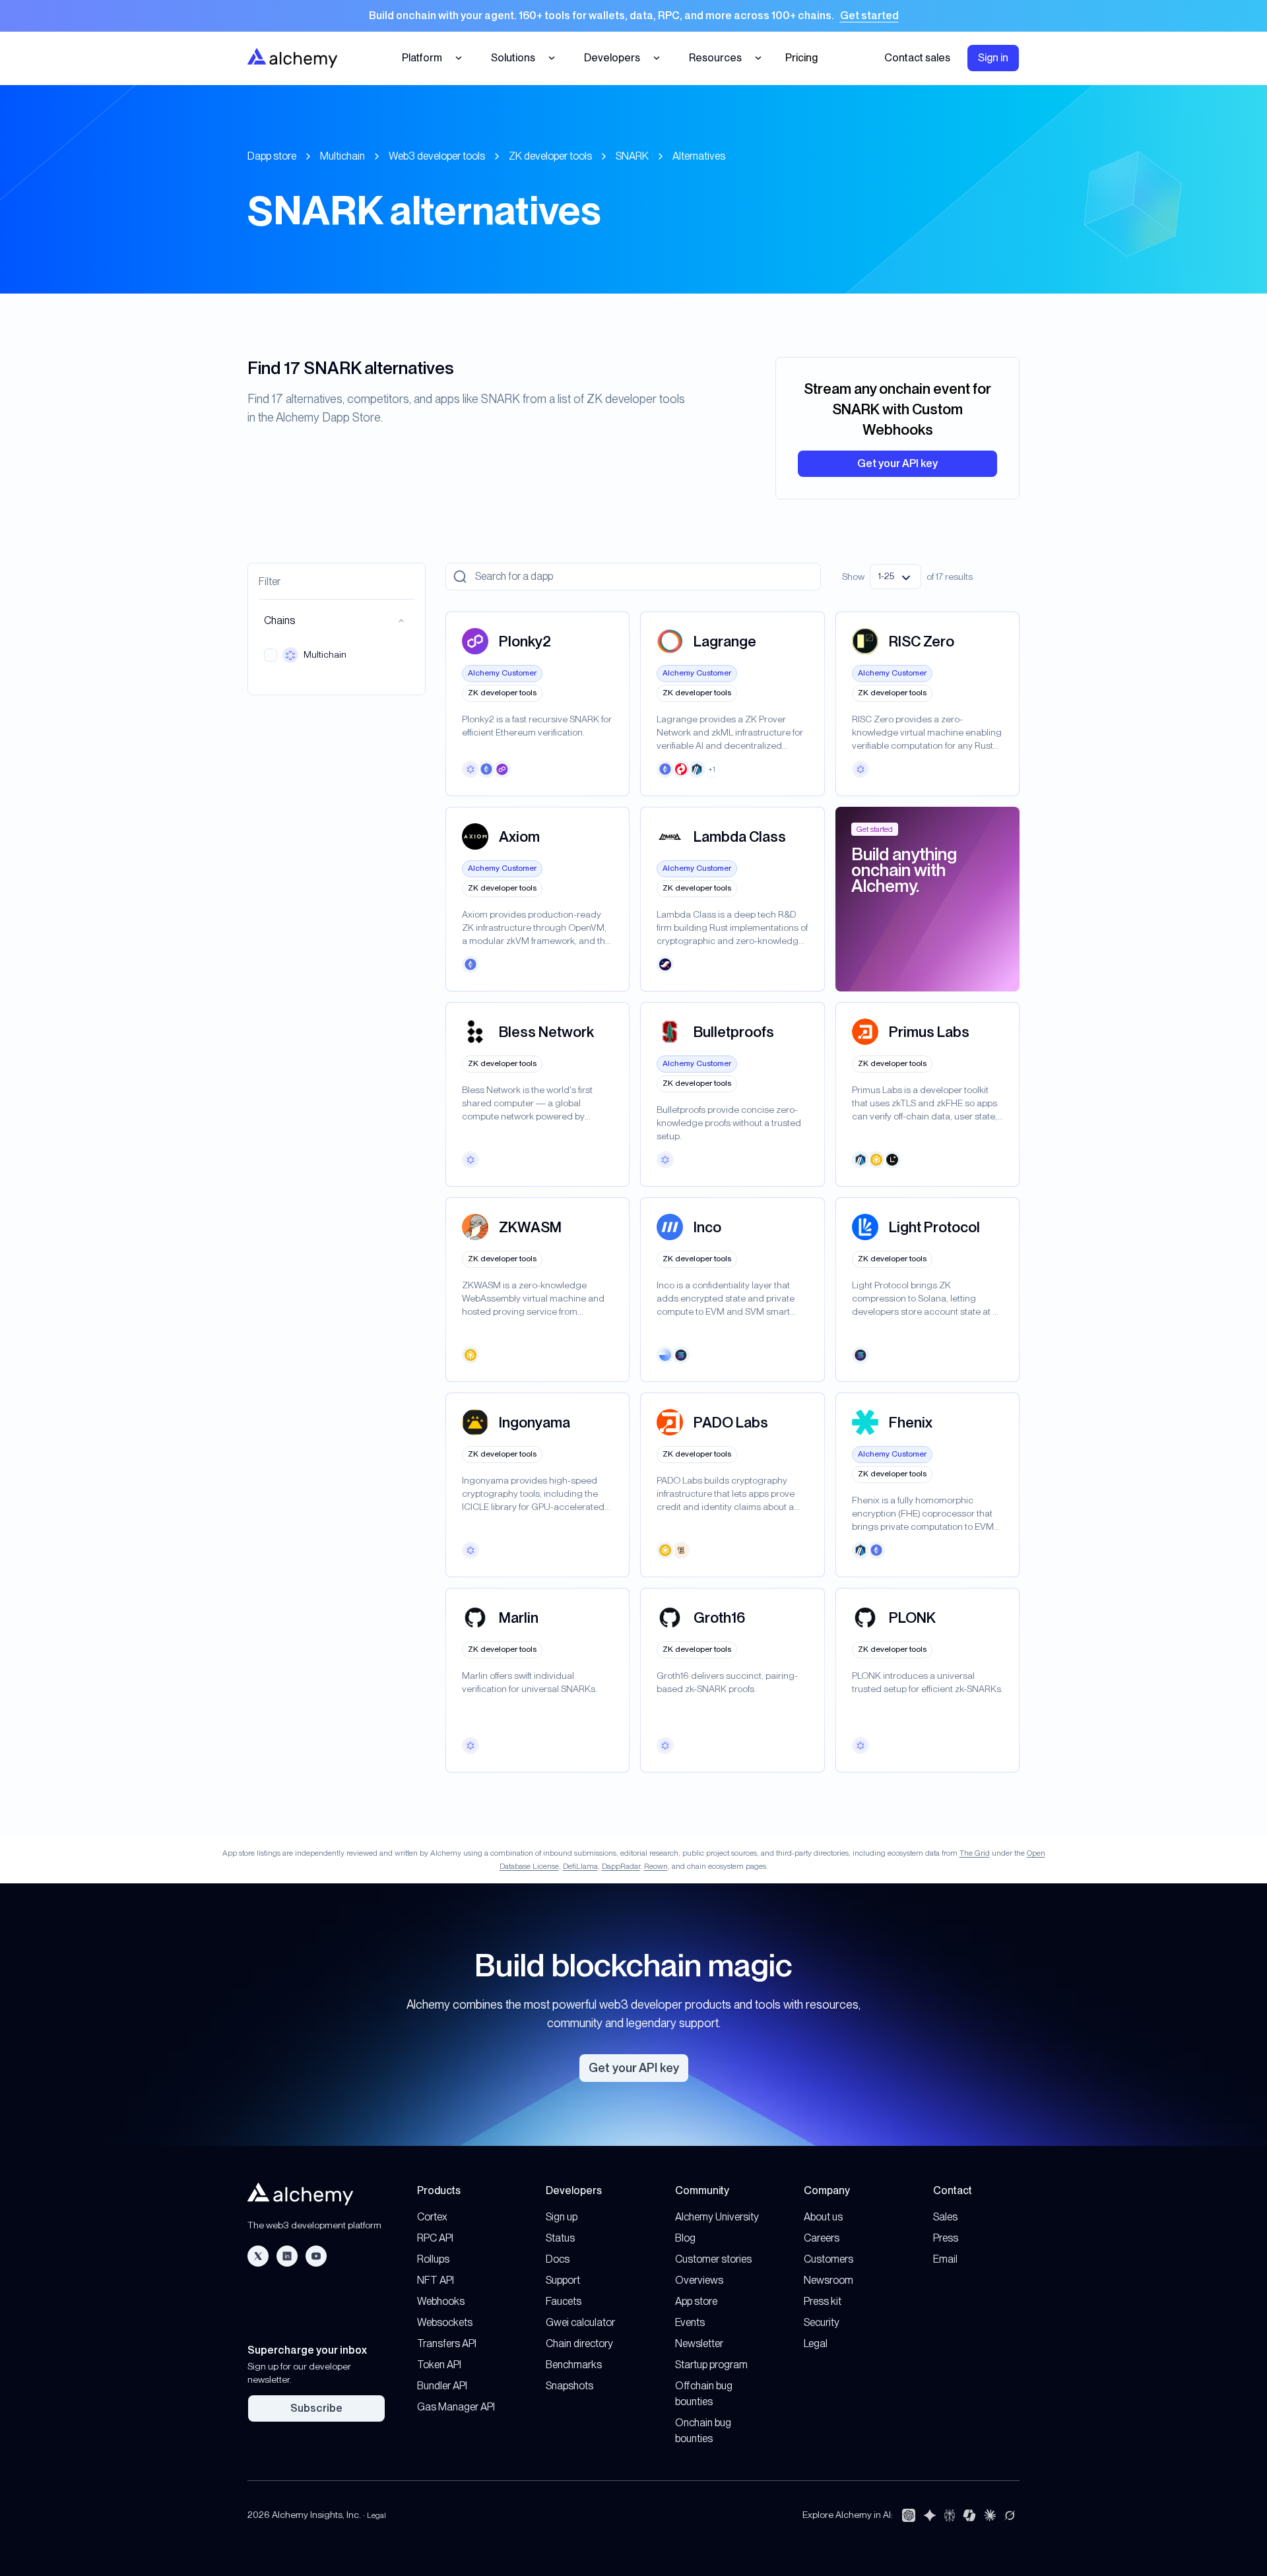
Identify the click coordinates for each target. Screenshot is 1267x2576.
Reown (656, 1866)
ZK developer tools (550, 156)
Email (945, 2259)
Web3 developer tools (437, 156)
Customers (828, 2259)
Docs (558, 2259)
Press (946, 2238)
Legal (816, 2343)
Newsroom (828, 2280)
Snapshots (569, 2386)
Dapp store (272, 156)
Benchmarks (574, 2365)
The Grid (975, 1853)
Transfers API (447, 2343)
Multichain (342, 156)
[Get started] (633, 16)
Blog (685, 2238)
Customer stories (713, 2259)
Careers (822, 2238)
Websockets (445, 2322)
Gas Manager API (456, 2407)
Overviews (699, 2280)
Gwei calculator (580, 2322)
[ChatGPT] (909, 2515)
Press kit (823, 2301)
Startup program (711, 2365)
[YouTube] (316, 2256)
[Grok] (1010, 2515)
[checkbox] (271, 655)
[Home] (292, 58)
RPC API (435, 2238)
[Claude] (990, 2515)
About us (823, 2217)
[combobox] (895, 577)
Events (690, 2322)
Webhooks (441, 2301)
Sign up (562, 2217)
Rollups (433, 2259)
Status (560, 2238)
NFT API (436, 2280)
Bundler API (442, 2386)
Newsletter (699, 2343)
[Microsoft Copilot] (969, 2515)
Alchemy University (717, 2217)
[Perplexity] (950, 2515)
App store (696, 2301)
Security (822, 2322)
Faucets (564, 2301)
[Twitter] (258, 2256)
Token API (439, 2365)
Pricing (801, 58)
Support (563, 2280)
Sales (945, 2217)
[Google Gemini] (930, 2515)
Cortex (432, 2217)
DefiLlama (580, 1866)
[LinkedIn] (287, 2256)
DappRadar (621, 1866)
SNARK (632, 156)
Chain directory (579, 2343)
